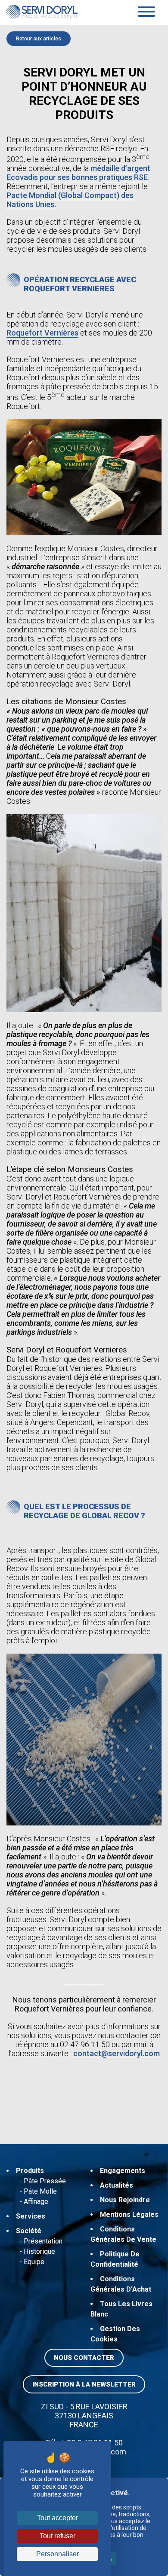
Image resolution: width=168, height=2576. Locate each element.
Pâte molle (40, 2191)
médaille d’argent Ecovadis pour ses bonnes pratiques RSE (78, 173)
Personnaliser (58, 2554)
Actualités (117, 2185)
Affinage (36, 2202)
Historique (39, 2251)
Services (31, 2216)
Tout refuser (58, 2536)
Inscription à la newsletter (84, 2384)
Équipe (34, 2262)
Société (29, 2231)
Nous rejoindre (125, 2200)
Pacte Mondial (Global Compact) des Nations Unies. (70, 200)
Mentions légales (129, 2214)
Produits (30, 2171)
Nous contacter (84, 2358)
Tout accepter (58, 2518)
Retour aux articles (39, 39)
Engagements (123, 2171)
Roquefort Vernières (42, 333)
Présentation (43, 2241)
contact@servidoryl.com (117, 2053)
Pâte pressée (45, 2181)
